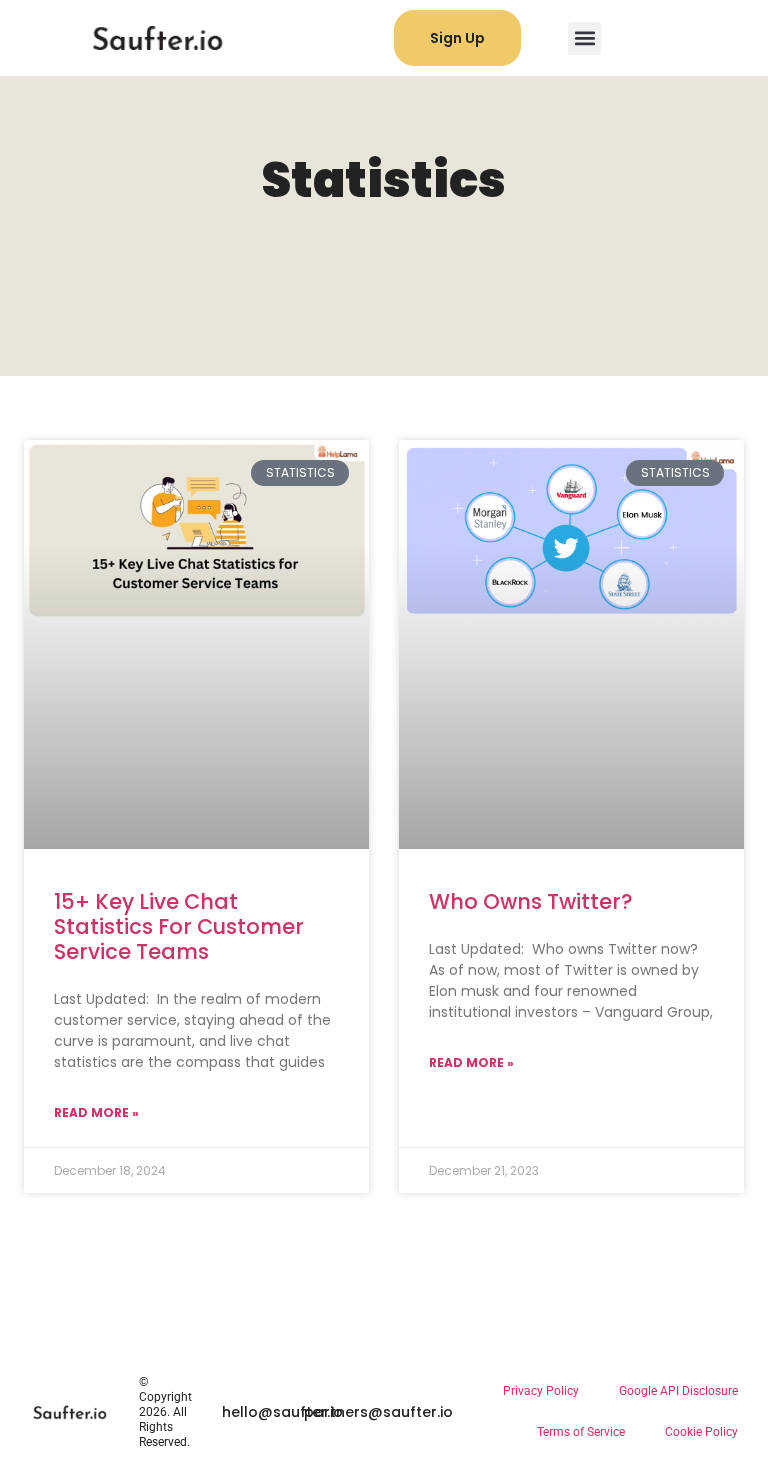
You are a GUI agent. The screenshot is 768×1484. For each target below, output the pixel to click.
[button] (584, 38)
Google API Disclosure (678, 1391)
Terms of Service (581, 1432)
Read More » (96, 1112)
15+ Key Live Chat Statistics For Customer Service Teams (179, 926)
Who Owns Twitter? (531, 901)
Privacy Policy (541, 1391)
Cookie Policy (701, 1432)
